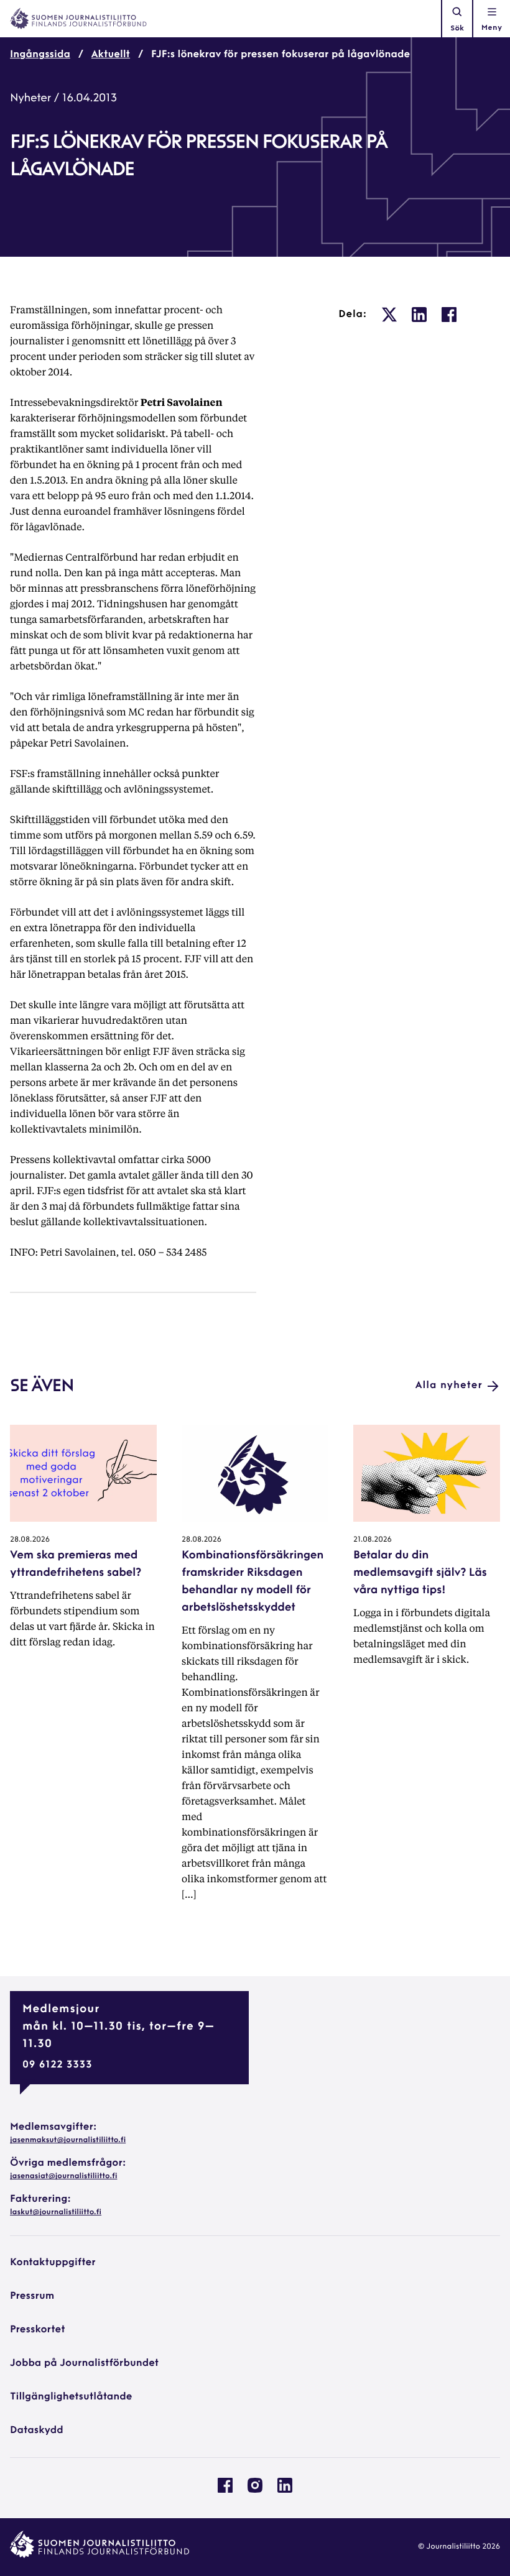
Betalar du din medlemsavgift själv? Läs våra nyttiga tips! (420, 1573)
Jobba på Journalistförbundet (84, 2363)
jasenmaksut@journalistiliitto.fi (68, 2140)
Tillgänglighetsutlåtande (71, 2397)
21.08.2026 (373, 1540)
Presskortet (38, 2330)
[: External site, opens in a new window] (389, 315)
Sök (457, 29)
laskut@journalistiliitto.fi (56, 2212)
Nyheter (30, 99)
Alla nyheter (449, 1386)
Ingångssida (40, 55)
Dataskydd (37, 2431)
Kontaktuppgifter (53, 2263)
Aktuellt (111, 55)
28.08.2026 (30, 1540)
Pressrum (32, 2296)
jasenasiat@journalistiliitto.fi (63, 2176)
